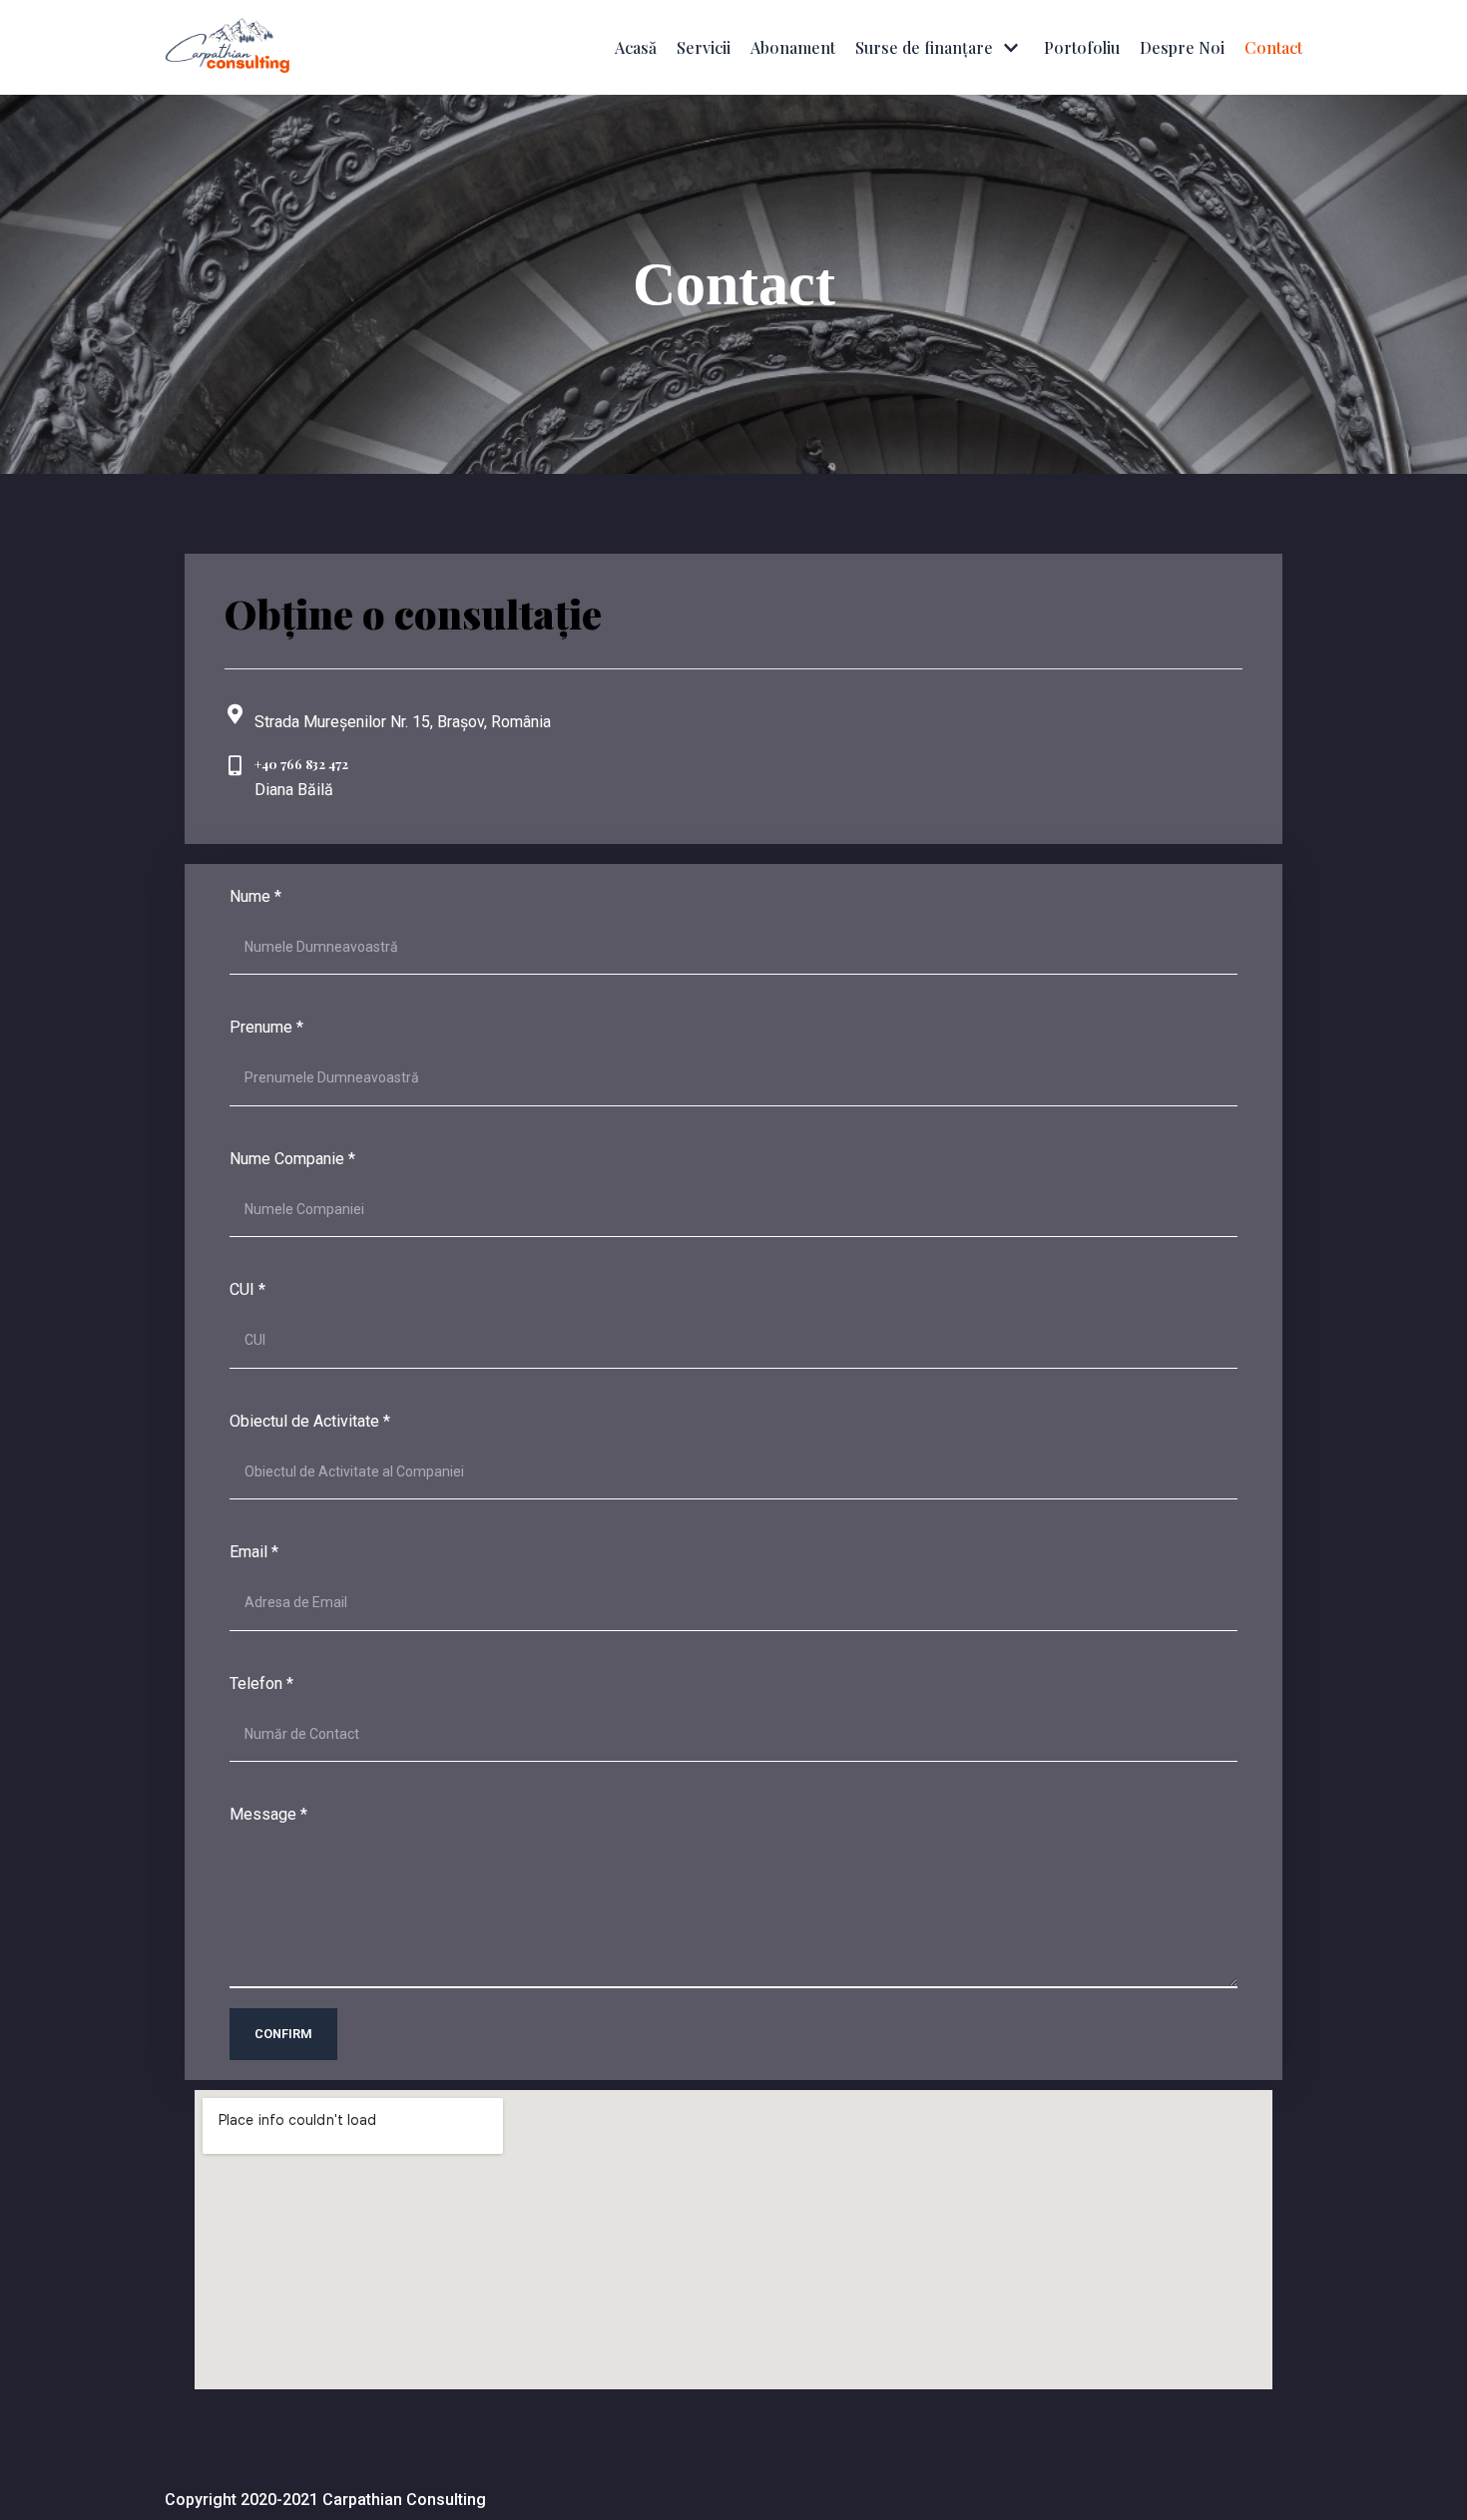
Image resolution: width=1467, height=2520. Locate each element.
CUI (247, 1289)
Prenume (266, 1027)
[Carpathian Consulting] (227, 47)
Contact (1273, 47)
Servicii (704, 47)
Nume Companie (292, 1159)
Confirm (283, 2034)
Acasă (636, 47)
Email (254, 1552)
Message (268, 1814)
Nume (255, 896)
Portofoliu (1082, 47)
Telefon (261, 1683)
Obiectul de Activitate (310, 1421)
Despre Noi (1182, 47)
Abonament (793, 47)
